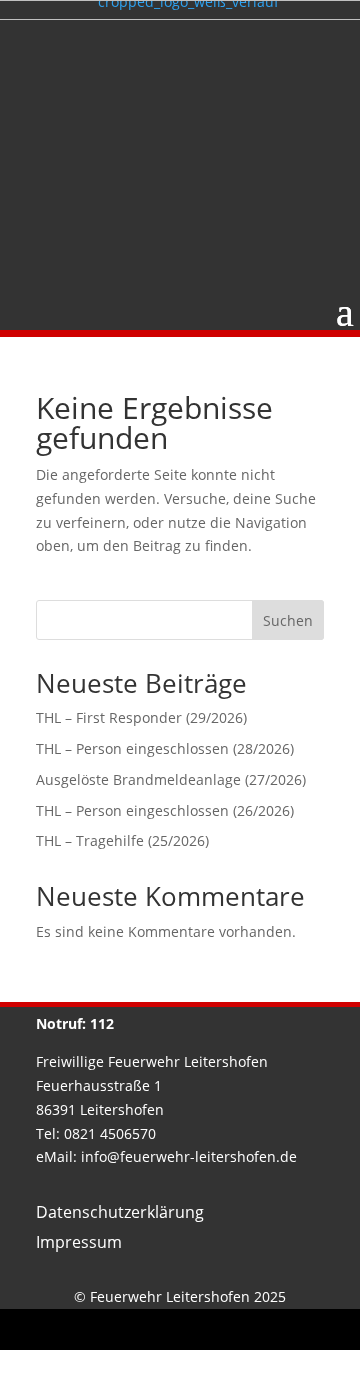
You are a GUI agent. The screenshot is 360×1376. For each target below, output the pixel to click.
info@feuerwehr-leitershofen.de (189, 1156)
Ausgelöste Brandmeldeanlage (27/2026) (171, 779)
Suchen (288, 620)
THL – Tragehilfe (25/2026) (122, 840)
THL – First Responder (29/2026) (141, 717)
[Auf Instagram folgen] (203, 1330)
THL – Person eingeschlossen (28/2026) (165, 748)
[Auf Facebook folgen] (157, 1330)
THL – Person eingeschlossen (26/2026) (165, 810)
